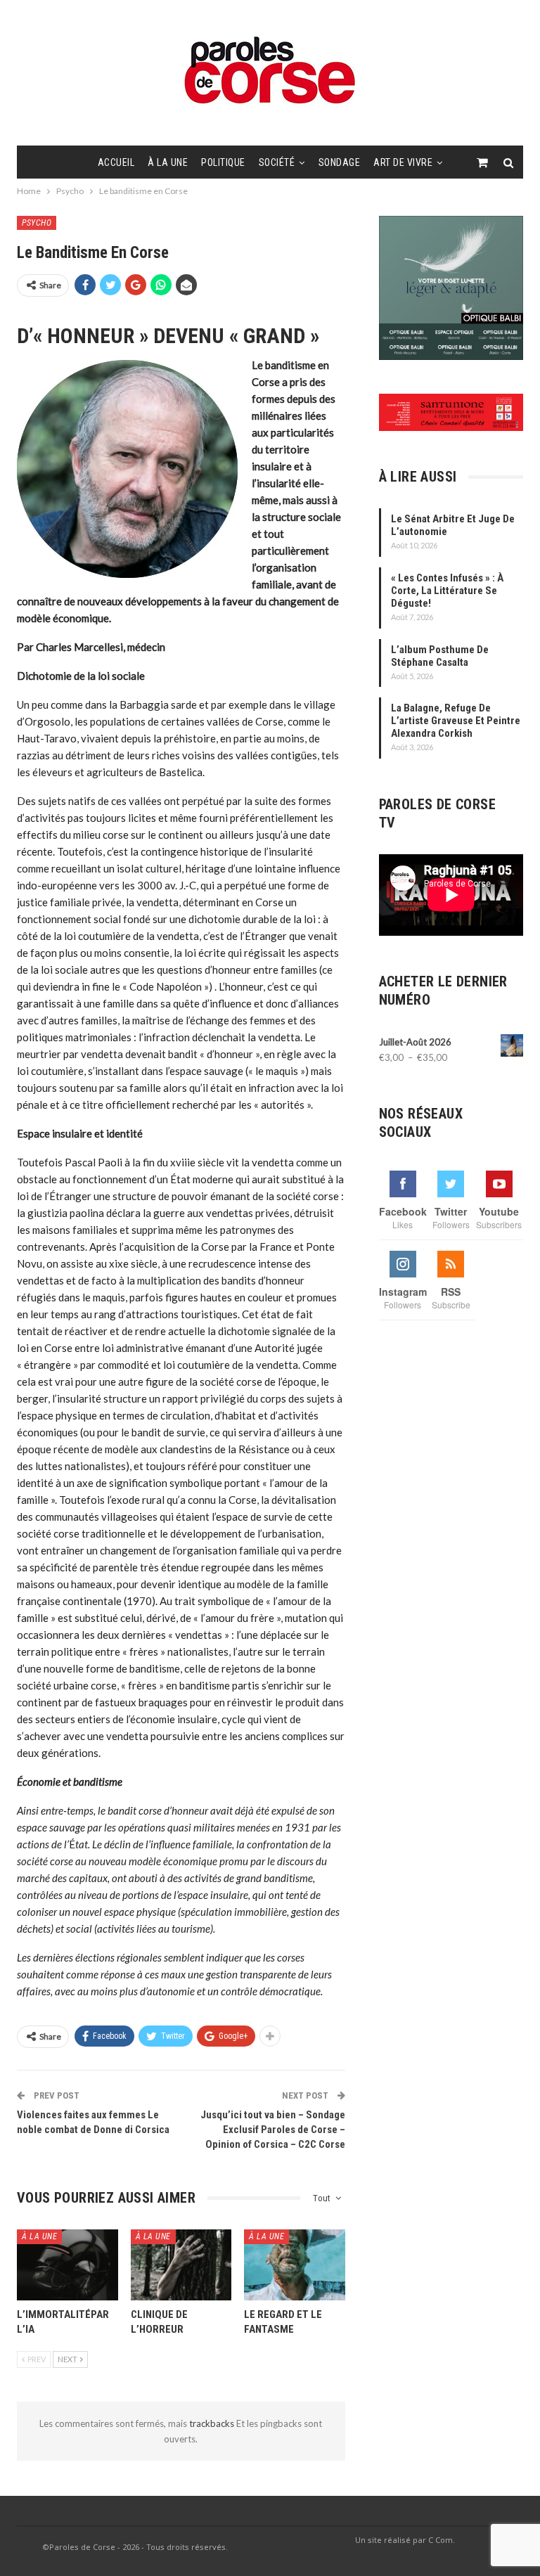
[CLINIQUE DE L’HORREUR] (181, 2265)
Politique (223, 162)
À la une (168, 162)
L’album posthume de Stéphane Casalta (440, 656)
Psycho (37, 223)
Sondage (340, 162)
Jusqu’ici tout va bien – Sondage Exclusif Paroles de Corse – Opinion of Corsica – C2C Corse (273, 2130)
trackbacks (213, 2423)
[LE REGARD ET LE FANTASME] (295, 2265)
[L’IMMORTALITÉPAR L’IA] (67, 2265)
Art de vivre (403, 162)
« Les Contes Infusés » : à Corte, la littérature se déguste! (447, 591)
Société (277, 162)
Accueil (116, 162)
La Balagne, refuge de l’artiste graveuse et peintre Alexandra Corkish (456, 721)
